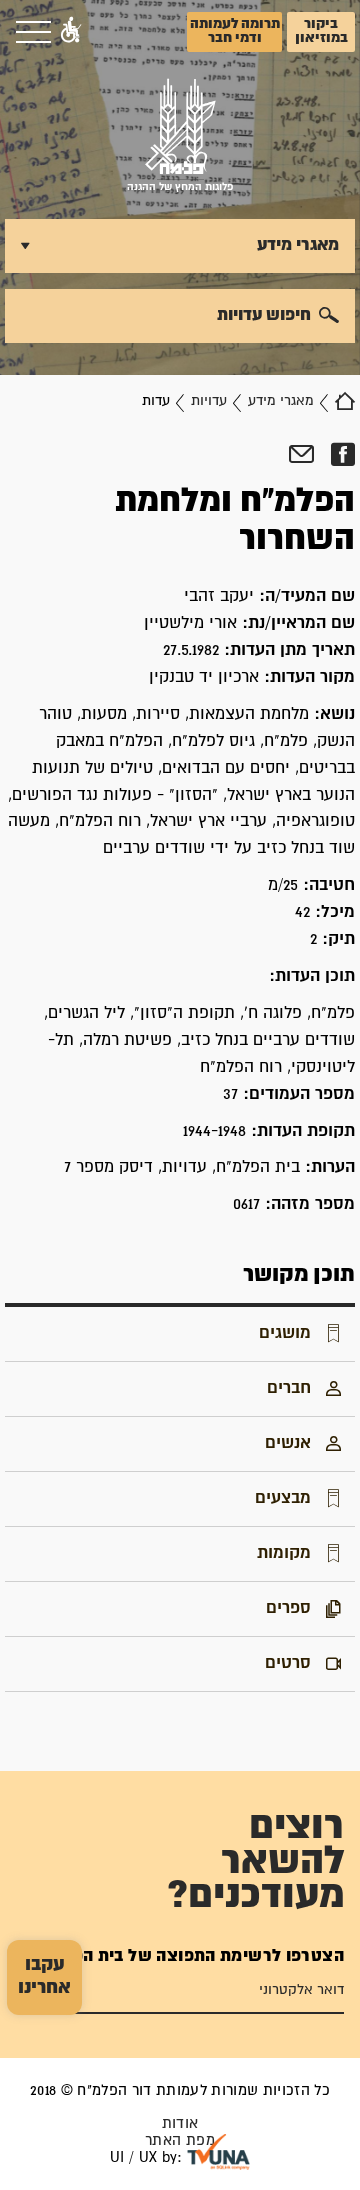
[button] (71, 32)
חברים (289, 1388)
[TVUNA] (218, 2152)
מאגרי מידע (281, 401)
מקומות (284, 1553)
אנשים (288, 1443)
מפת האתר (180, 2140)
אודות (180, 2123)
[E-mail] (301, 455)
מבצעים (283, 1498)
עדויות (209, 401)
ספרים (288, 1608)
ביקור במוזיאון (321, 31)
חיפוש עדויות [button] (264, 315)
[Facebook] (342, 455)
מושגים (285, 1333)
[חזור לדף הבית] (345, 401)
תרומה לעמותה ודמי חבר (235, 31)
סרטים (288, 1663)
